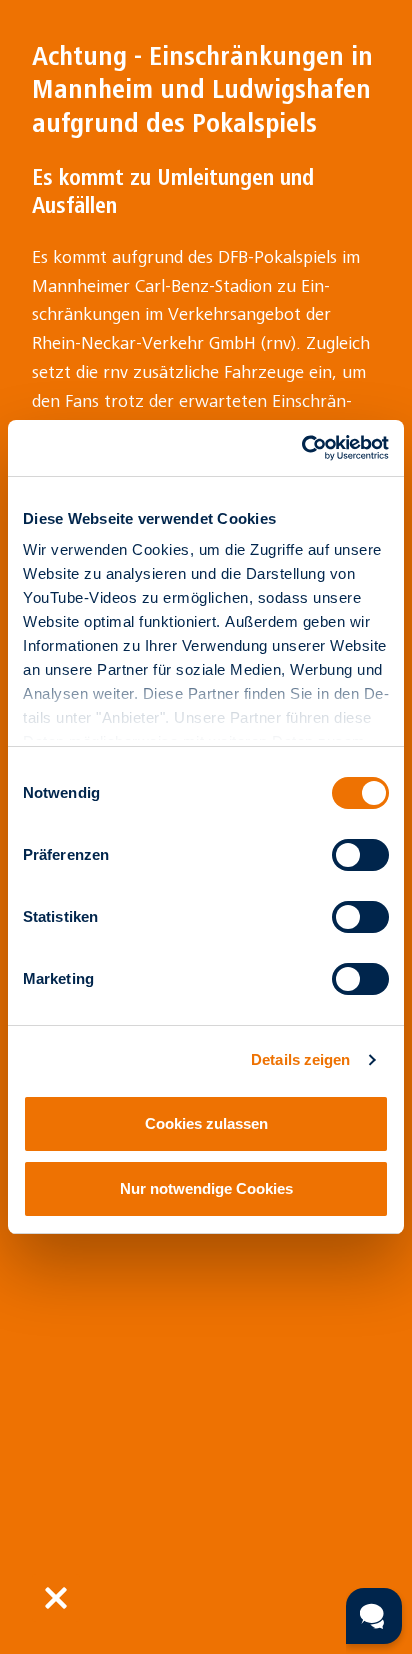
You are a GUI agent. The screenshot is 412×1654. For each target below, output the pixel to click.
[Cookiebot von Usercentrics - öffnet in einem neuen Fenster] (301, 448)
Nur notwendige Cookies (206, 1188)
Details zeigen (300, 1059)
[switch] (360, 855)
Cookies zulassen (206, 1123)
